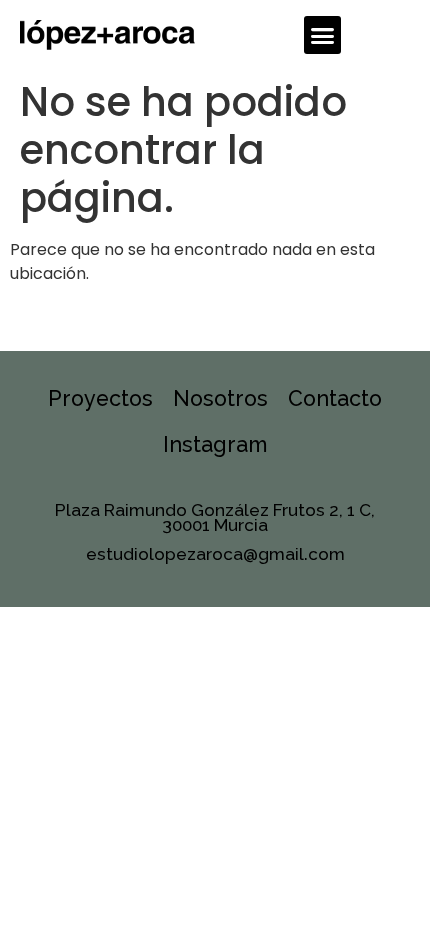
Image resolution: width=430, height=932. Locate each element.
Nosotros (220, 398)
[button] (323, 35)
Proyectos (100, 398)
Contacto (335, 398)
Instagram (215, 444)
